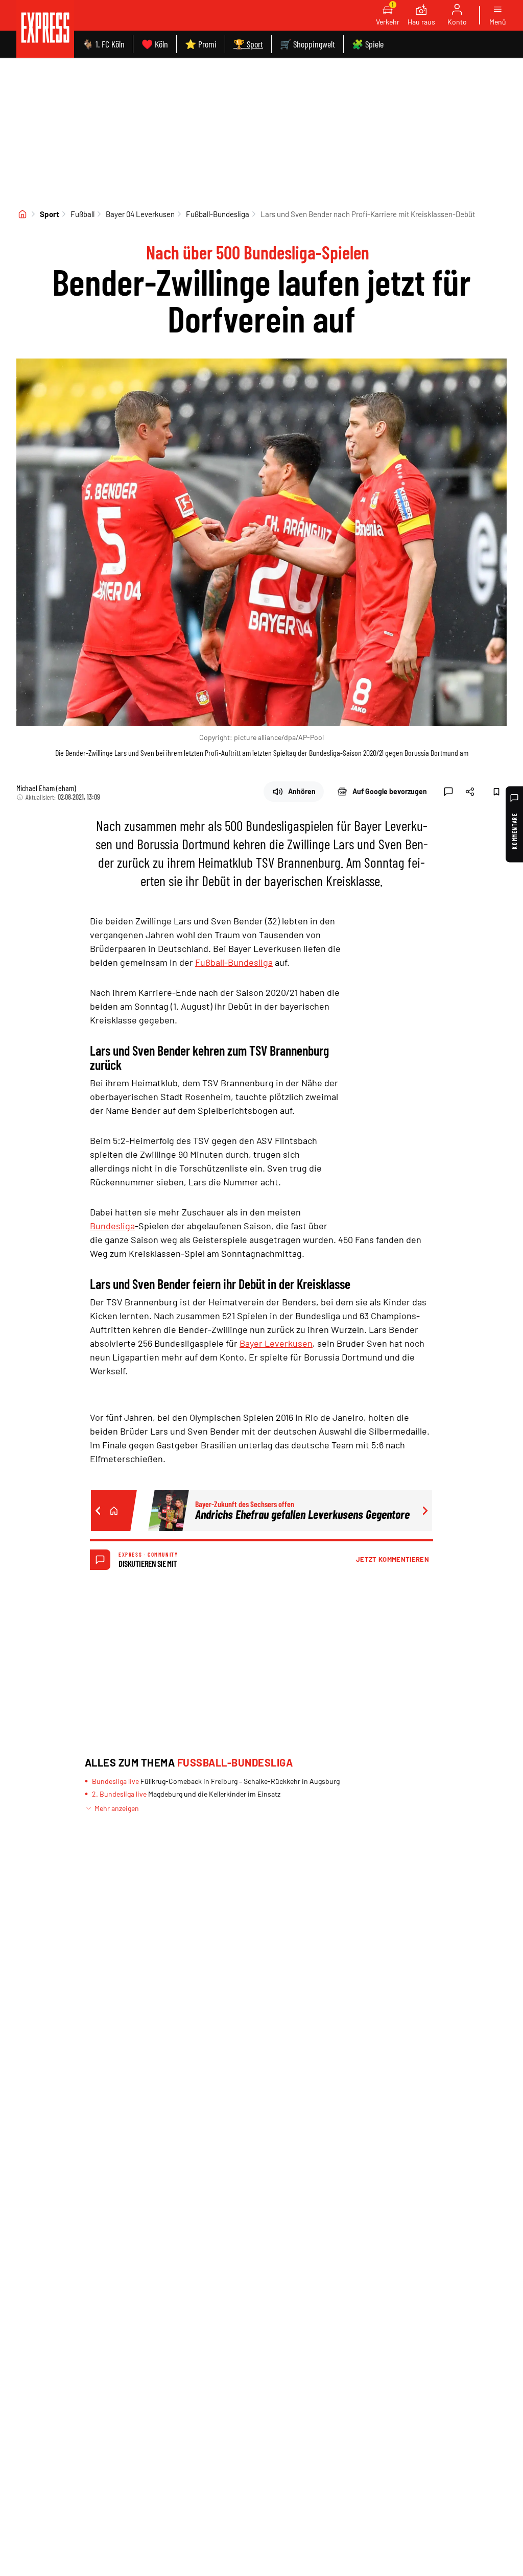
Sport (50, 214)
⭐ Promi (201, 44)
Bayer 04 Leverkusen (140, 214)
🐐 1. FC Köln (103, 44)
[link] (45, 29)
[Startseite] (22, 214)
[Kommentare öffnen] (448, 792)
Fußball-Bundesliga (218, 214)
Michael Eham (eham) (46, 788)
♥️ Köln (155, 44)
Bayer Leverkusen (276, 1343)
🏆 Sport (248, 44)
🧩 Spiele (368, 44)
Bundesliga (112, 1226)
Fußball (82, 214)
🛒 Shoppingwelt (307, 44)
